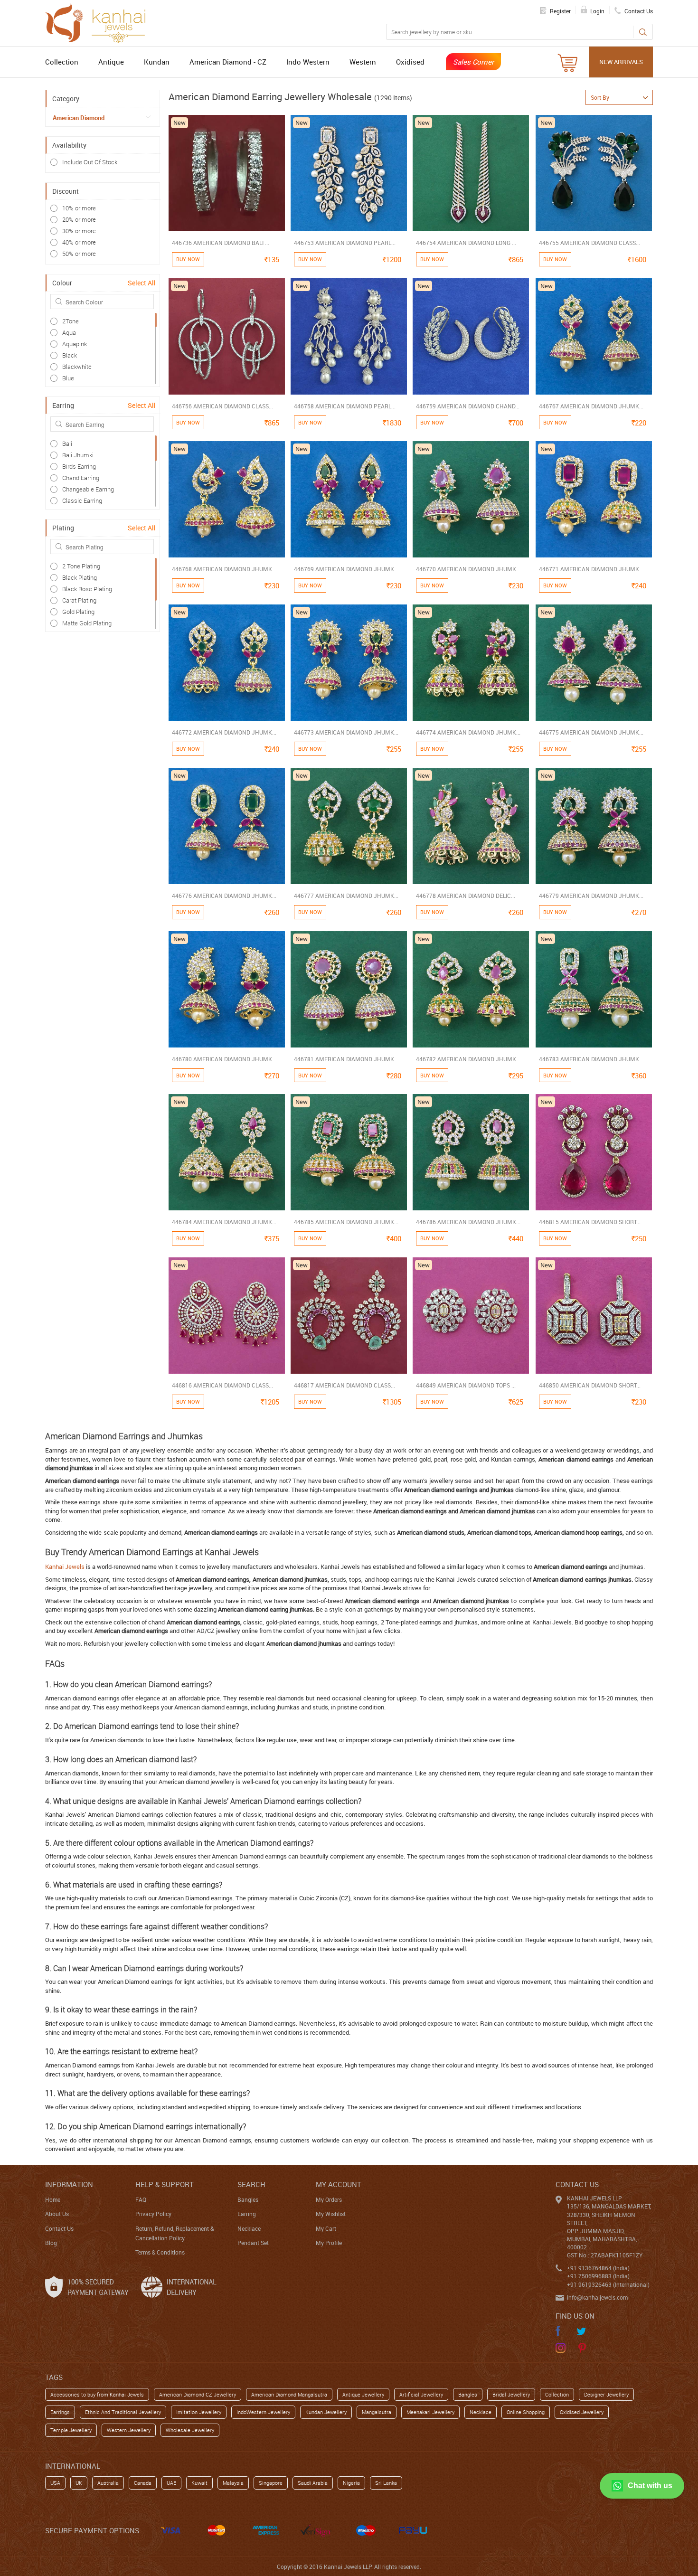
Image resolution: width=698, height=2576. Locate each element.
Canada (143, 2483)
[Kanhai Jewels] (100, 22)
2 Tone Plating (81, 566)
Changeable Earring (88, 489)
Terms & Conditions (160, 2252)
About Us (57, 2214)
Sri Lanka (386, 2483)
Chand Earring (81, 478)
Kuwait (199, 2483)
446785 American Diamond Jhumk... (346, 1222)
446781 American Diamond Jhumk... (346, 1059)
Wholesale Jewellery (190, 2430)
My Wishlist (331, 2214)
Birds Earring (79, 466)
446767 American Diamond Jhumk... (591, 406)
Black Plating (80, 577)
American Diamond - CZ (228, 62)
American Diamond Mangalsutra (289, 2394)
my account (339, 2184)
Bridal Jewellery (511, 2394)
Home (53, 2199)
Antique (111, 62)
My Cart (326, 2228)
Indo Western (308, 62)
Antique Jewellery (363, 2394)
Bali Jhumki (78, 455)
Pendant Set (253, 2243)
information (69, 2184)
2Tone (71, 321)
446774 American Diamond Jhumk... (468, 732)
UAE (171, 2483)
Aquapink (75, 344)
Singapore (271, 2483)
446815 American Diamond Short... (590, 1222)
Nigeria (351, 2483)
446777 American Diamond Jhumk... (346, 896)
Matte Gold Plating (87, 623)
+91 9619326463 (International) (608, 2284)
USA (55, 2483)
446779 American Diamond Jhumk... (591, 896)
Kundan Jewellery (326, 2412)
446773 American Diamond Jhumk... (346, 732)
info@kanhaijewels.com (597, 2297)
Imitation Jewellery (199, 2412)
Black (70, 355)
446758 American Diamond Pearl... (345, 406)
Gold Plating (78, 612)
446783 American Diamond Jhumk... (591, 1059)
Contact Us (59, 2228)
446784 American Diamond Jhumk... (224, 1222)
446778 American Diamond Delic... (466, 896)
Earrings (60, 2412)
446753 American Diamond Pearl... (345, 243)
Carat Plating (79, 600)
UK (79, 2483)
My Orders (329, 2199)
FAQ (141, 2199)
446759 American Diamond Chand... (468, 406)
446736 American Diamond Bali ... (221, 243)
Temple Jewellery (71, 2430)
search (251, 2184)
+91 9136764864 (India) (598, 2268)
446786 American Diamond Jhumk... (468, 1222)
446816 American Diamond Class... (222, 1385)
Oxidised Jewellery (582, 2412)
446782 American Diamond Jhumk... (468, 1059)
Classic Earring (82, 500)
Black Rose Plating (87, 589)
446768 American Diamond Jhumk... (224, 569)
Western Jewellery (129, 2430)
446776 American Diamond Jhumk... (224, 896)
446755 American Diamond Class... (590, 243)
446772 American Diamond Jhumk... (224, 732)
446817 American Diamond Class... (344, 1385)
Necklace (249, 2228)
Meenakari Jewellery (430, 2412)
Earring (247, 2214)
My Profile (329, 2243)
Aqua (69, 332)
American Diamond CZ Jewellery (198, 2394)
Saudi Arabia (313, 2483)
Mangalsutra (377, 2412)
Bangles (248, 2199)
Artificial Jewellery (421, 2394)
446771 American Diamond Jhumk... (591, 569)
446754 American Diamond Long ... (466, 243)
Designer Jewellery (606, 2394)
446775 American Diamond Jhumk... (591, 732)
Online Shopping (526, 2412)
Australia (108, 2483)
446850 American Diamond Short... (590, 1385)
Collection (62, 62)
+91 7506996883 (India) (598, 2276)
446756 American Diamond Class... (222, 406)
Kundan (157, 62)
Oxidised (410, 62)
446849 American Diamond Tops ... (466, 1385)
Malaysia (233, 2483)
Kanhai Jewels (65, 1566)
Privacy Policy (153, 2214)
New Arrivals (621, 62)
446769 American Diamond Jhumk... (346, 569)
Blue (68, 378)
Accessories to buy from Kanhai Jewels (97, 2394)
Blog (51, 2243)
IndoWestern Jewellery (263, 2412)
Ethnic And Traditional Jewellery (123, 2412)
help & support (165, 2184)
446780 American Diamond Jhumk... (224, 1059)
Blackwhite (77, 367)
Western (363, 62)
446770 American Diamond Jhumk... (468, 569)
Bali (67, 443)
